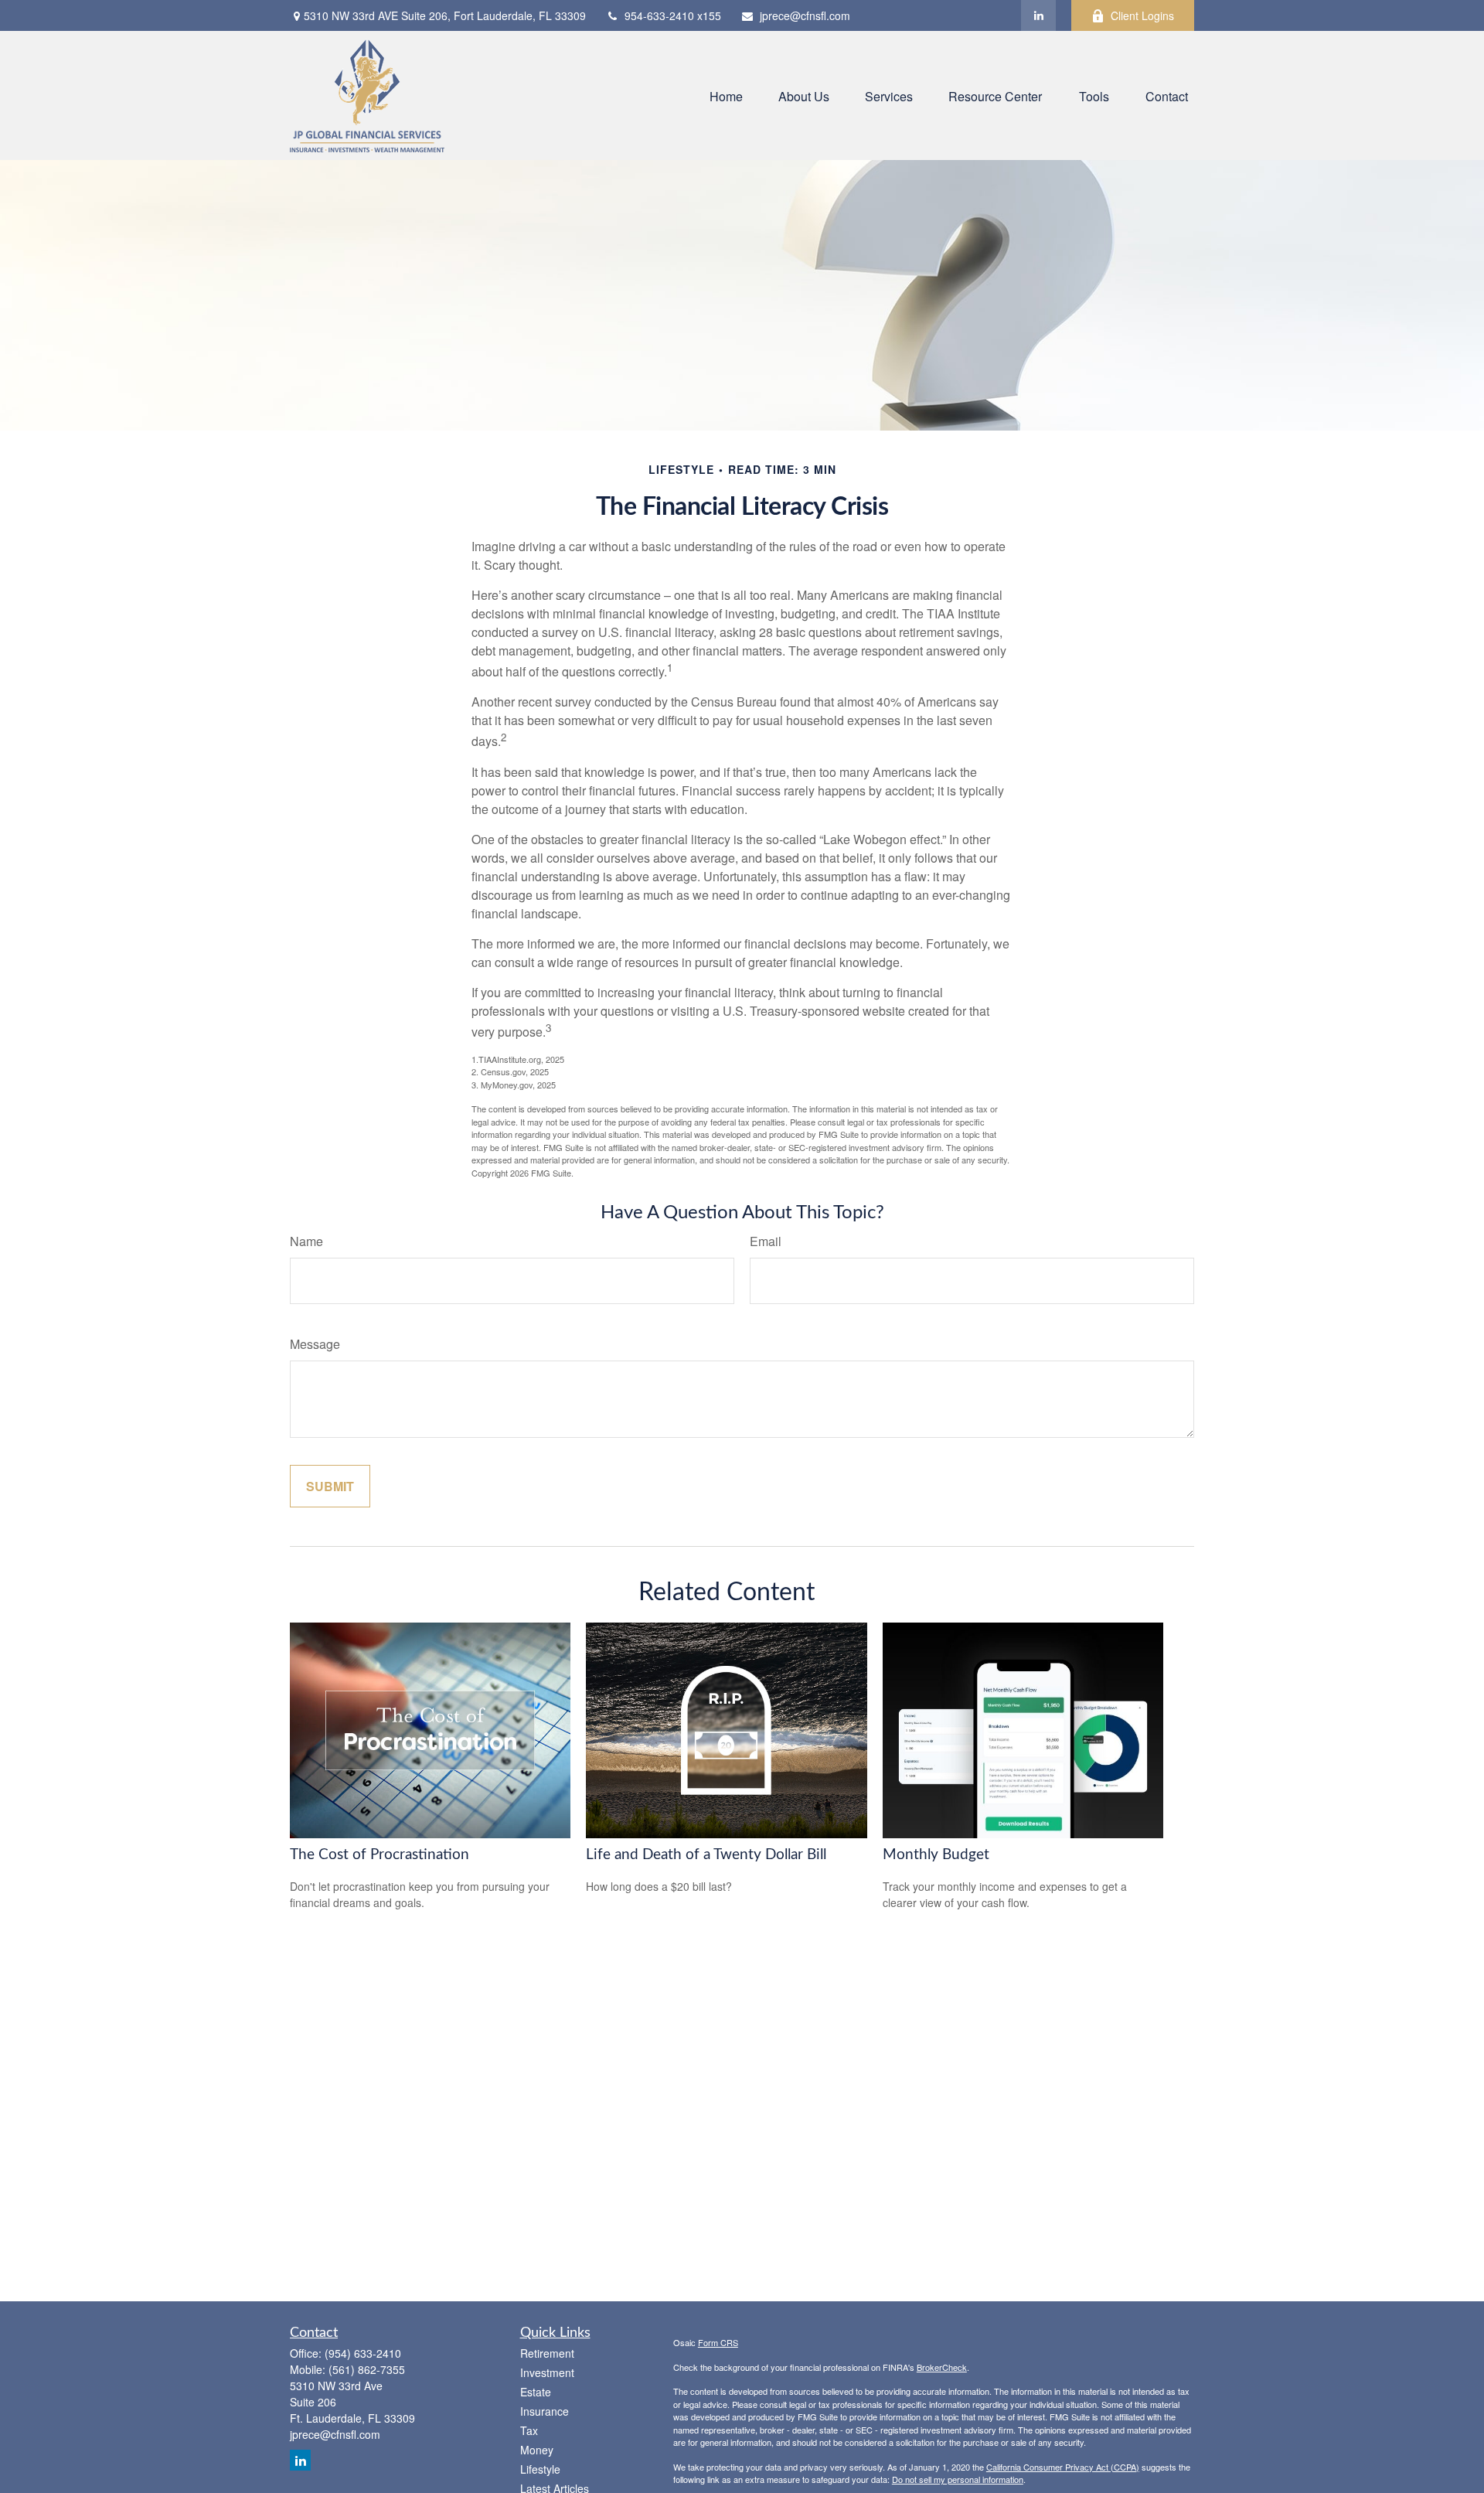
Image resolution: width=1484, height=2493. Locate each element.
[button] (726, 95)
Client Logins (1142, 15)
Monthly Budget (936, 1855)
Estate (536, 2392)
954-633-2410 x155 (673, 15)
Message (315, 1344)
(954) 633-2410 (363, 2353)
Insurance (545, 2411)
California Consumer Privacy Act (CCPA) (1063, 2467)
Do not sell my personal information (958, 2479)
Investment (547, 2372)
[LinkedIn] (1038, 15)
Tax (529, 2430)
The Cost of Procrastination (380, 1855)
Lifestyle (540, 2469)
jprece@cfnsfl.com (805, 15)
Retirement (547, 2353)
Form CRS (718, 2342)
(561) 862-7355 (367, 2369)
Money (537, 2450)
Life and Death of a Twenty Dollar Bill (706, 1855)
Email (766, 1241)
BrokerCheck (942, 2367)
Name (306, 1241)
